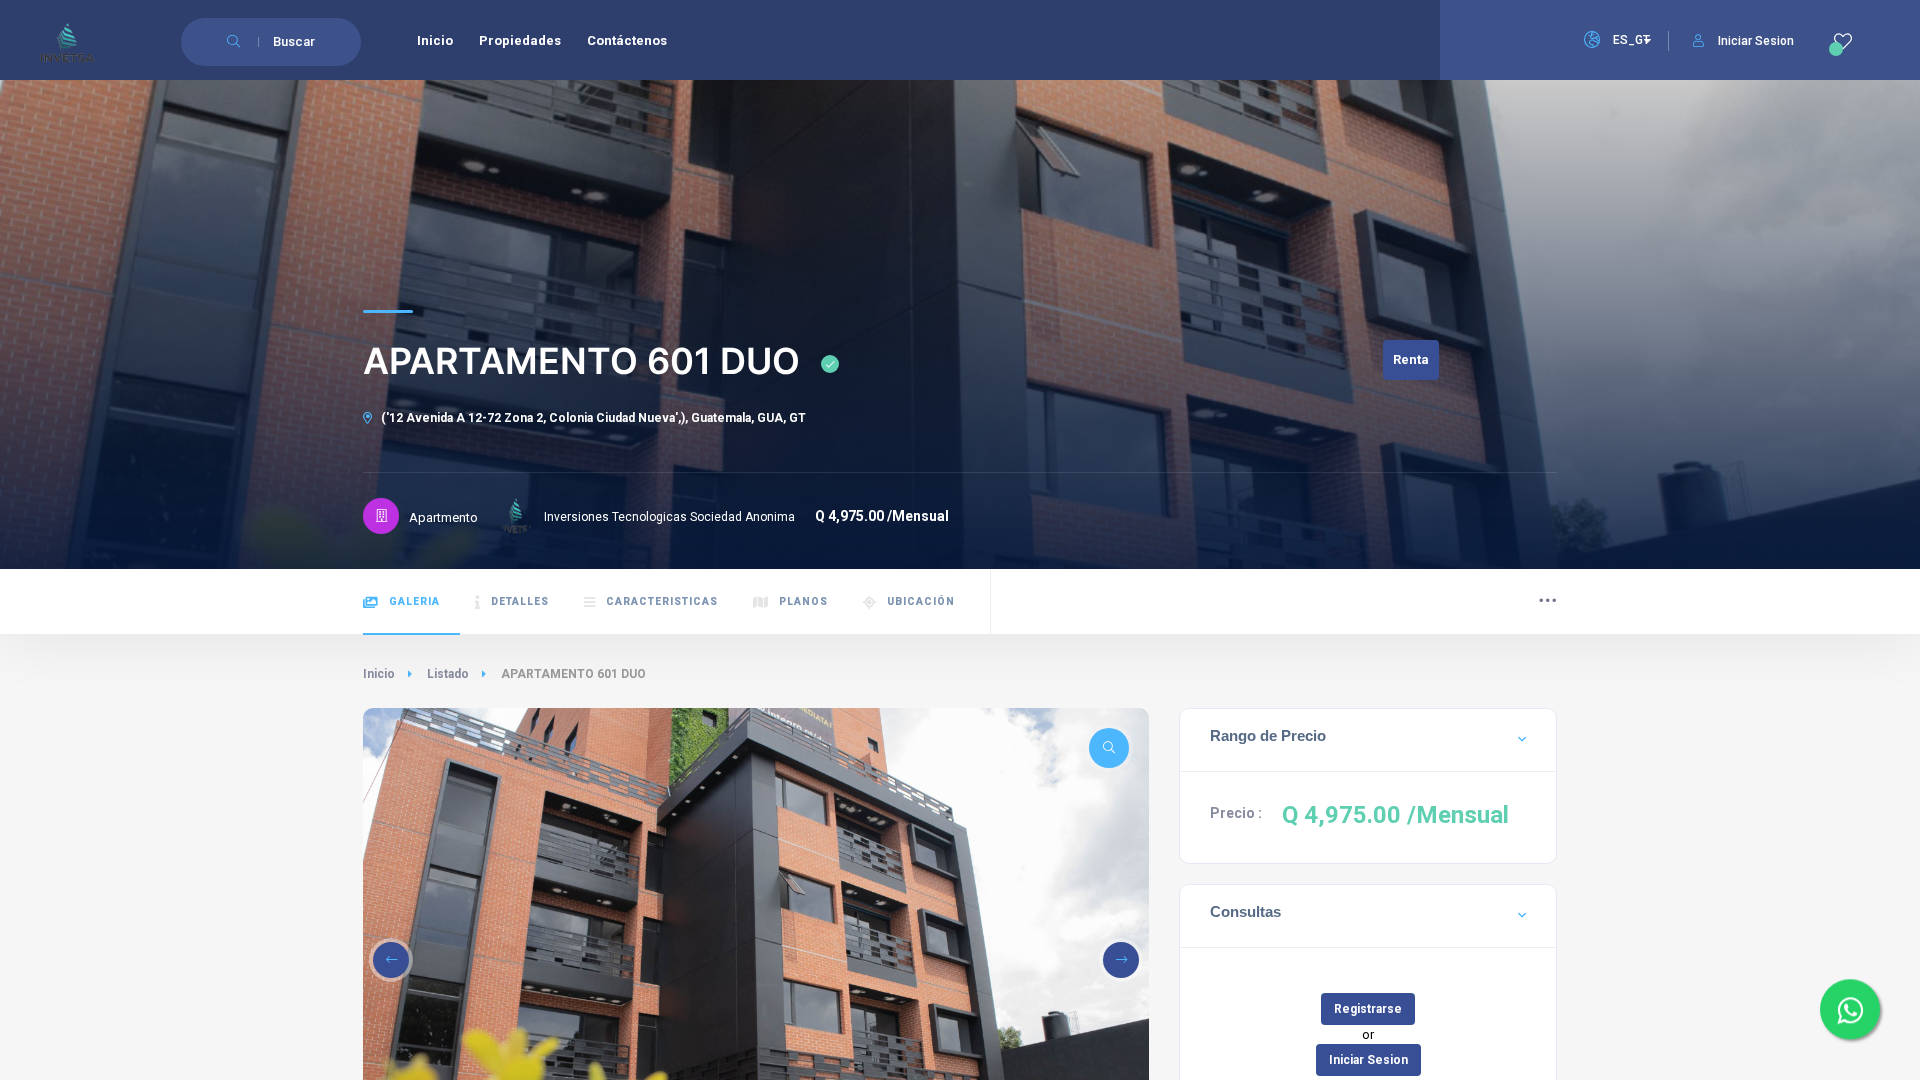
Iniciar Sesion (1756, 41)
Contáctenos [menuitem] (627, 40)
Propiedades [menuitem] (520, 40)
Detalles (520, 601)
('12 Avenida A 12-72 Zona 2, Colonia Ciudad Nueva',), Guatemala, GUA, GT (592, 418)
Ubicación (921, 601)
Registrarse (1368, 1009)
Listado (448, 674)
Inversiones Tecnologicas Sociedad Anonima (669, 517)
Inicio (379, 674)
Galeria (414, 601)
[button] (391, 960)
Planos (803, 601)
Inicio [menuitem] (435, 40)
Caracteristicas (662, 601)
